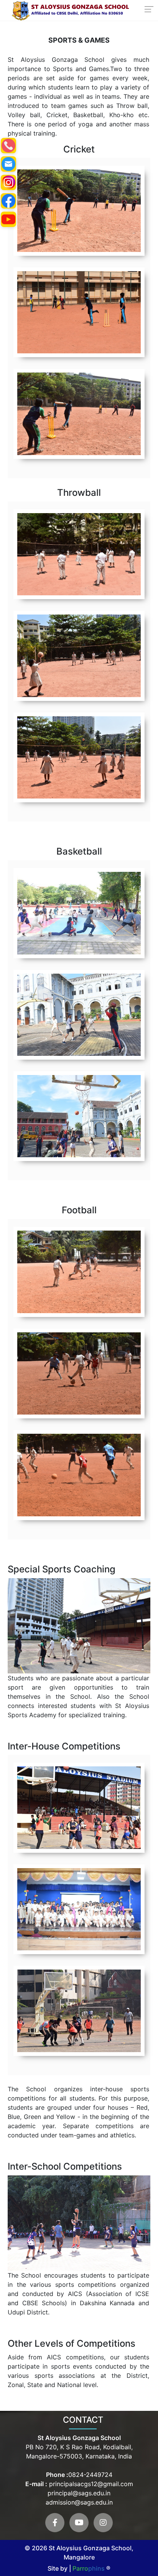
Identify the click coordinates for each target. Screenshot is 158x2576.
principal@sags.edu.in (79, 2493)
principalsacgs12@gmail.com (90, 2484)
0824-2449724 (90, 2475)
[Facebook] (55, 2523)
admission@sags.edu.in (79, 2502)
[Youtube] (79, 2523)
